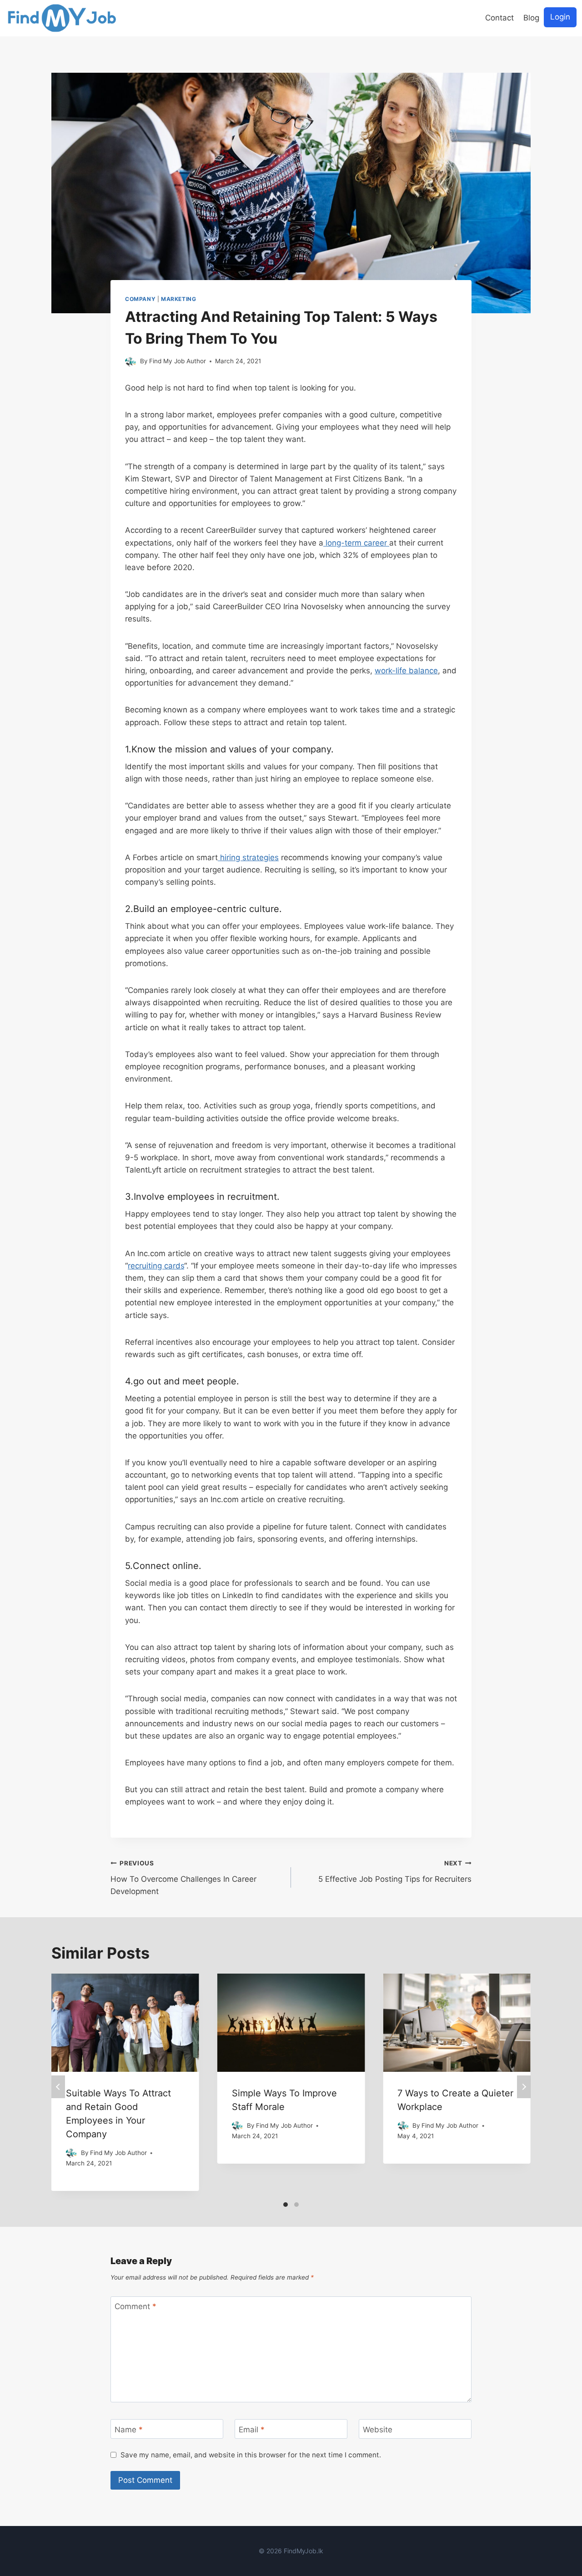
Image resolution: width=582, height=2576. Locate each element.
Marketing (178, 299)
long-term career (356, 543)
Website (378, 2429)
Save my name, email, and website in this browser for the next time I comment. (251, 2455)
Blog (531, 18)
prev (58, 2087)
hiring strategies (248, 857)
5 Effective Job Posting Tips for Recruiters (395, 1872)
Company (140, 299)
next (524, 2087)
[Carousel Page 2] (296, 2205)
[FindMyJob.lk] (62, 18)
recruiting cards (156, 1266)
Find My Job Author (178, 361)
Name (129, 2429)
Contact (499, 18)
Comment (135, 2306)
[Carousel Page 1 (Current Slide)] (286, 2205)
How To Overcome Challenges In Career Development (183, 1878)
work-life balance (406, 671)
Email (252, 2429)
